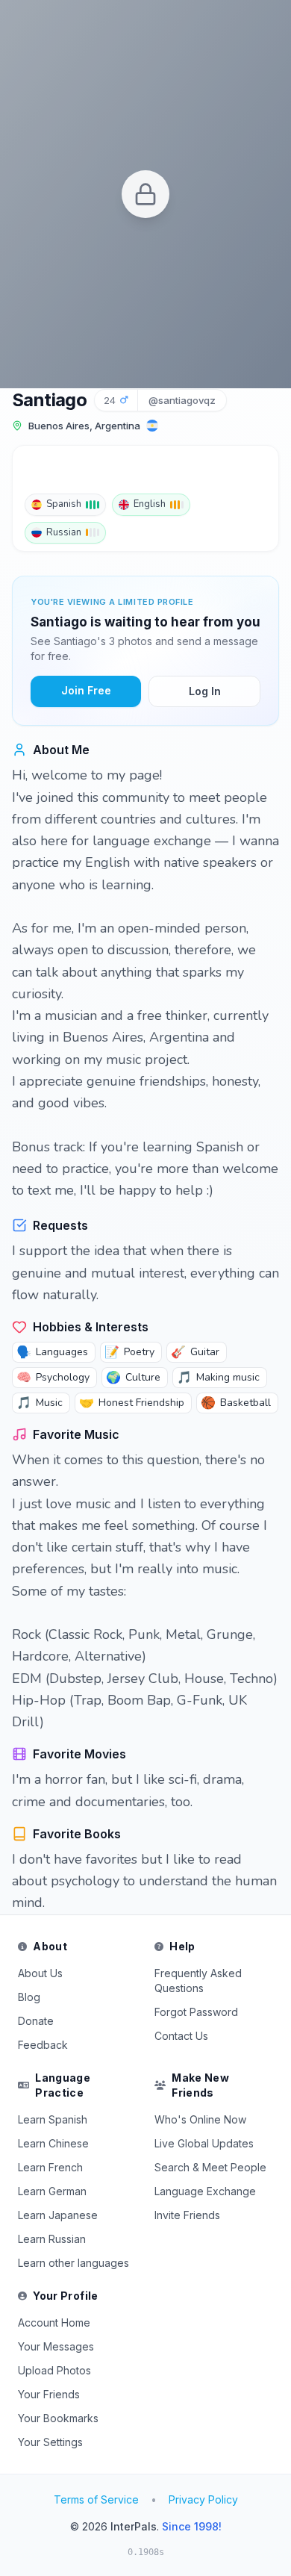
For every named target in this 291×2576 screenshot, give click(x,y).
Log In (205, 691)
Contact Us (181, 2036)
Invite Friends (187, 2215)
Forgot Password (196, 2012)
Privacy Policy (203, 2499)
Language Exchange (205, 2191)
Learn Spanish (53, 2119)
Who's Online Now (200, 2119)
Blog (29, 1997)
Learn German (52, 2191)
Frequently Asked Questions (198, 1981)
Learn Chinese (53, 2143)
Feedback (43, 2045)
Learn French (50, 2167)
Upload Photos (54, 2370)
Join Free (86, 690)
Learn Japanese (58, 2215)
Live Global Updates (204, 2143)
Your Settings (50, 2442)
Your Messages (56, 2346)
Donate (36, 2021)
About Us (40, 1973)
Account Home (54, 2323)
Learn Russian (52, 2239)
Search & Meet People (210, 2167)
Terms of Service (96, 2499)
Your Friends (49, 2394)
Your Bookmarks (58, 2418)
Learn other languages (73, 2263)
